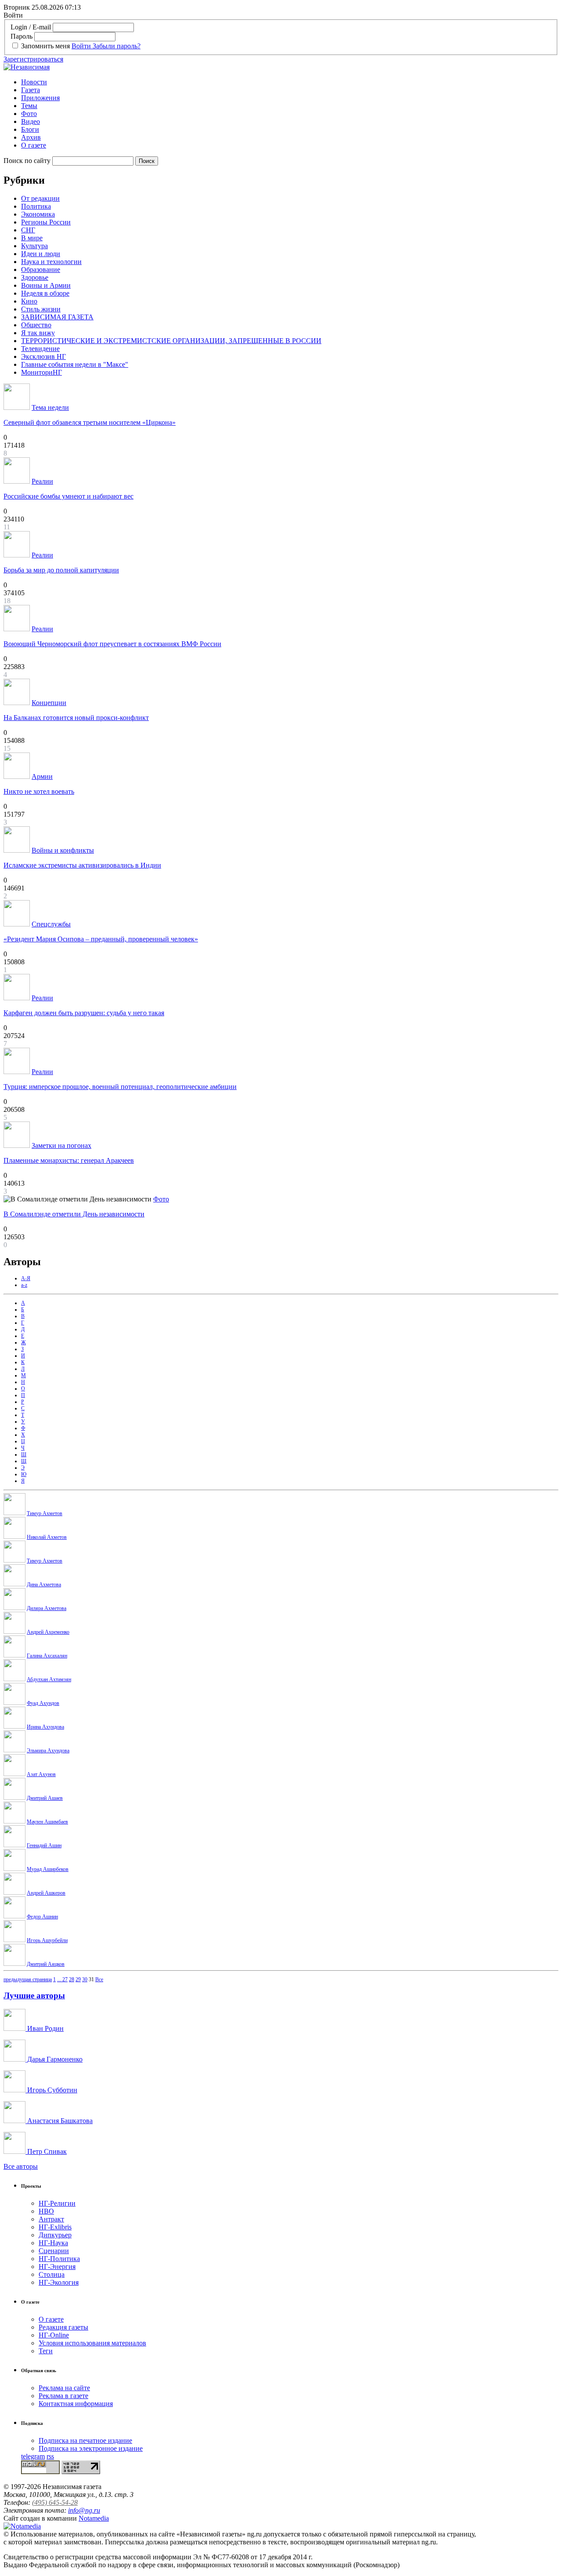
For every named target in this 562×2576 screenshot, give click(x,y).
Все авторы (21, 2166)
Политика (36, 206)
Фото (29, 114)
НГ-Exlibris (55, 2227)
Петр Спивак (46, 2151)
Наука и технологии (51, 262)
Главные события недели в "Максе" (75, 364)
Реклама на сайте (64, 2388)
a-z (24, 1285)
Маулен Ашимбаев (47, 1822)
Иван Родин (45, 2028)
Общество (36, 325)
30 (85, 1979)
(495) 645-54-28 (55, 2502)
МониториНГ (41, 372)
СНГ (28, 230)
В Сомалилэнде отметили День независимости (74, 1214)
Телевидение (40, 349)
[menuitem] (290, 82)
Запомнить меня (45, 46)
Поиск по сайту (27, 161)
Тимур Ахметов (45, 1513)
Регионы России (46, 222)
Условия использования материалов (92, 2343)
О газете (34, 145)
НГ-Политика (59, 2259)
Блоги (30, 129)
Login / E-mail (31, 27)
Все (99, 1979)
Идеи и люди (41, 254)
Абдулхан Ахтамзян (49, 1679)
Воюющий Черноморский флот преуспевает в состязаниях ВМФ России (112, 644)
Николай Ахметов (47, 1537)
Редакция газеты (63, 2327)
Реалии (42, 481)
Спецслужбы (51, 924)
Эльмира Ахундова (48, 1751)
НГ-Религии (57, 2203)
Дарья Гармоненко (54, 2059)
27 (65, 1979)
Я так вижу (38, 333)
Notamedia (94, 2518)
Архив (31, 137)
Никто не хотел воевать (39, 791)
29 (78, 1979)
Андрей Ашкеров (46, 1893)
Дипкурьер (55, 2235)
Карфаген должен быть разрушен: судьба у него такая (84, 1013)
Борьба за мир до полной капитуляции (61, 570)
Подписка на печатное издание (85, 2440)
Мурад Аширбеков (48, 1869)
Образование (41, 270)
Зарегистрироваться (33, 59)
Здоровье (35, 277)
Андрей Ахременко (48, 1632)
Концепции (49, 703)
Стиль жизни (41, 309)
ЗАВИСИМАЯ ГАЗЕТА (57, 317)
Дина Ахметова (44, 1585)
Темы (29, 106)
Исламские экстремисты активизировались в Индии (82, 865)
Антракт (51, 2219)
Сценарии (54, 2251)
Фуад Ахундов (43, 1703)
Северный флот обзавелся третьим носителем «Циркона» (90, 422)
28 (72, 1979)
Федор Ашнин (42, 1917)
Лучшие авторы (34, 1995)
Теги (46, 2351)
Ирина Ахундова (45, 1727)
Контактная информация (76, 2404)
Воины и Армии (46, 285)
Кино (29, 301)
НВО (46, 2211)
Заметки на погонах (61, 1145)
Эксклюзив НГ (43, 356)
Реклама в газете (63, 2396)
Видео (31, 121)
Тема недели (50, 407)
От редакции (40, 198)
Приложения (40, 98)
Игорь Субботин (51, 2090)
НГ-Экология (59, 2282)
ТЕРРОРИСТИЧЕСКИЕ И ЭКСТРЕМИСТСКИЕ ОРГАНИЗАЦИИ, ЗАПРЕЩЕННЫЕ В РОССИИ (171, 341)
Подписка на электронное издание (91, 2448)
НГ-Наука (53, 2243)
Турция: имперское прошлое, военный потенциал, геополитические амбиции (120, 1087)
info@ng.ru (84, 2510)
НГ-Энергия (57, 2267)
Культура (34, 246)
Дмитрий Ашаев (45, 1798)
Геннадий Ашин (44, 1845)
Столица (52, 2274)
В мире (32, 238)
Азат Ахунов (41, 1774)
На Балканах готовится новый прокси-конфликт (76, 718)
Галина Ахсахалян (47, 1656)
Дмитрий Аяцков (46, 1964)
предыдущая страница (28, 1979)
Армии (42, 776)
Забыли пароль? (117, 46)
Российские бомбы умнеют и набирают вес (68, 496)
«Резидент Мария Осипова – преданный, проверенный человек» (101, 939)
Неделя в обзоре (45, 293)
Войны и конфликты (63, 850)
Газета (31, 90)
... (60, 1979)
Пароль (22, 36)
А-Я (26, 1278)
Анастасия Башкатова (59, 2121)
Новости (34, 82)
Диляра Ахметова (47, 1608)
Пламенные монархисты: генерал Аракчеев (69, 1160)
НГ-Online (54, 2335)
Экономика (38, 214)
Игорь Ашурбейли (47, 1940)
